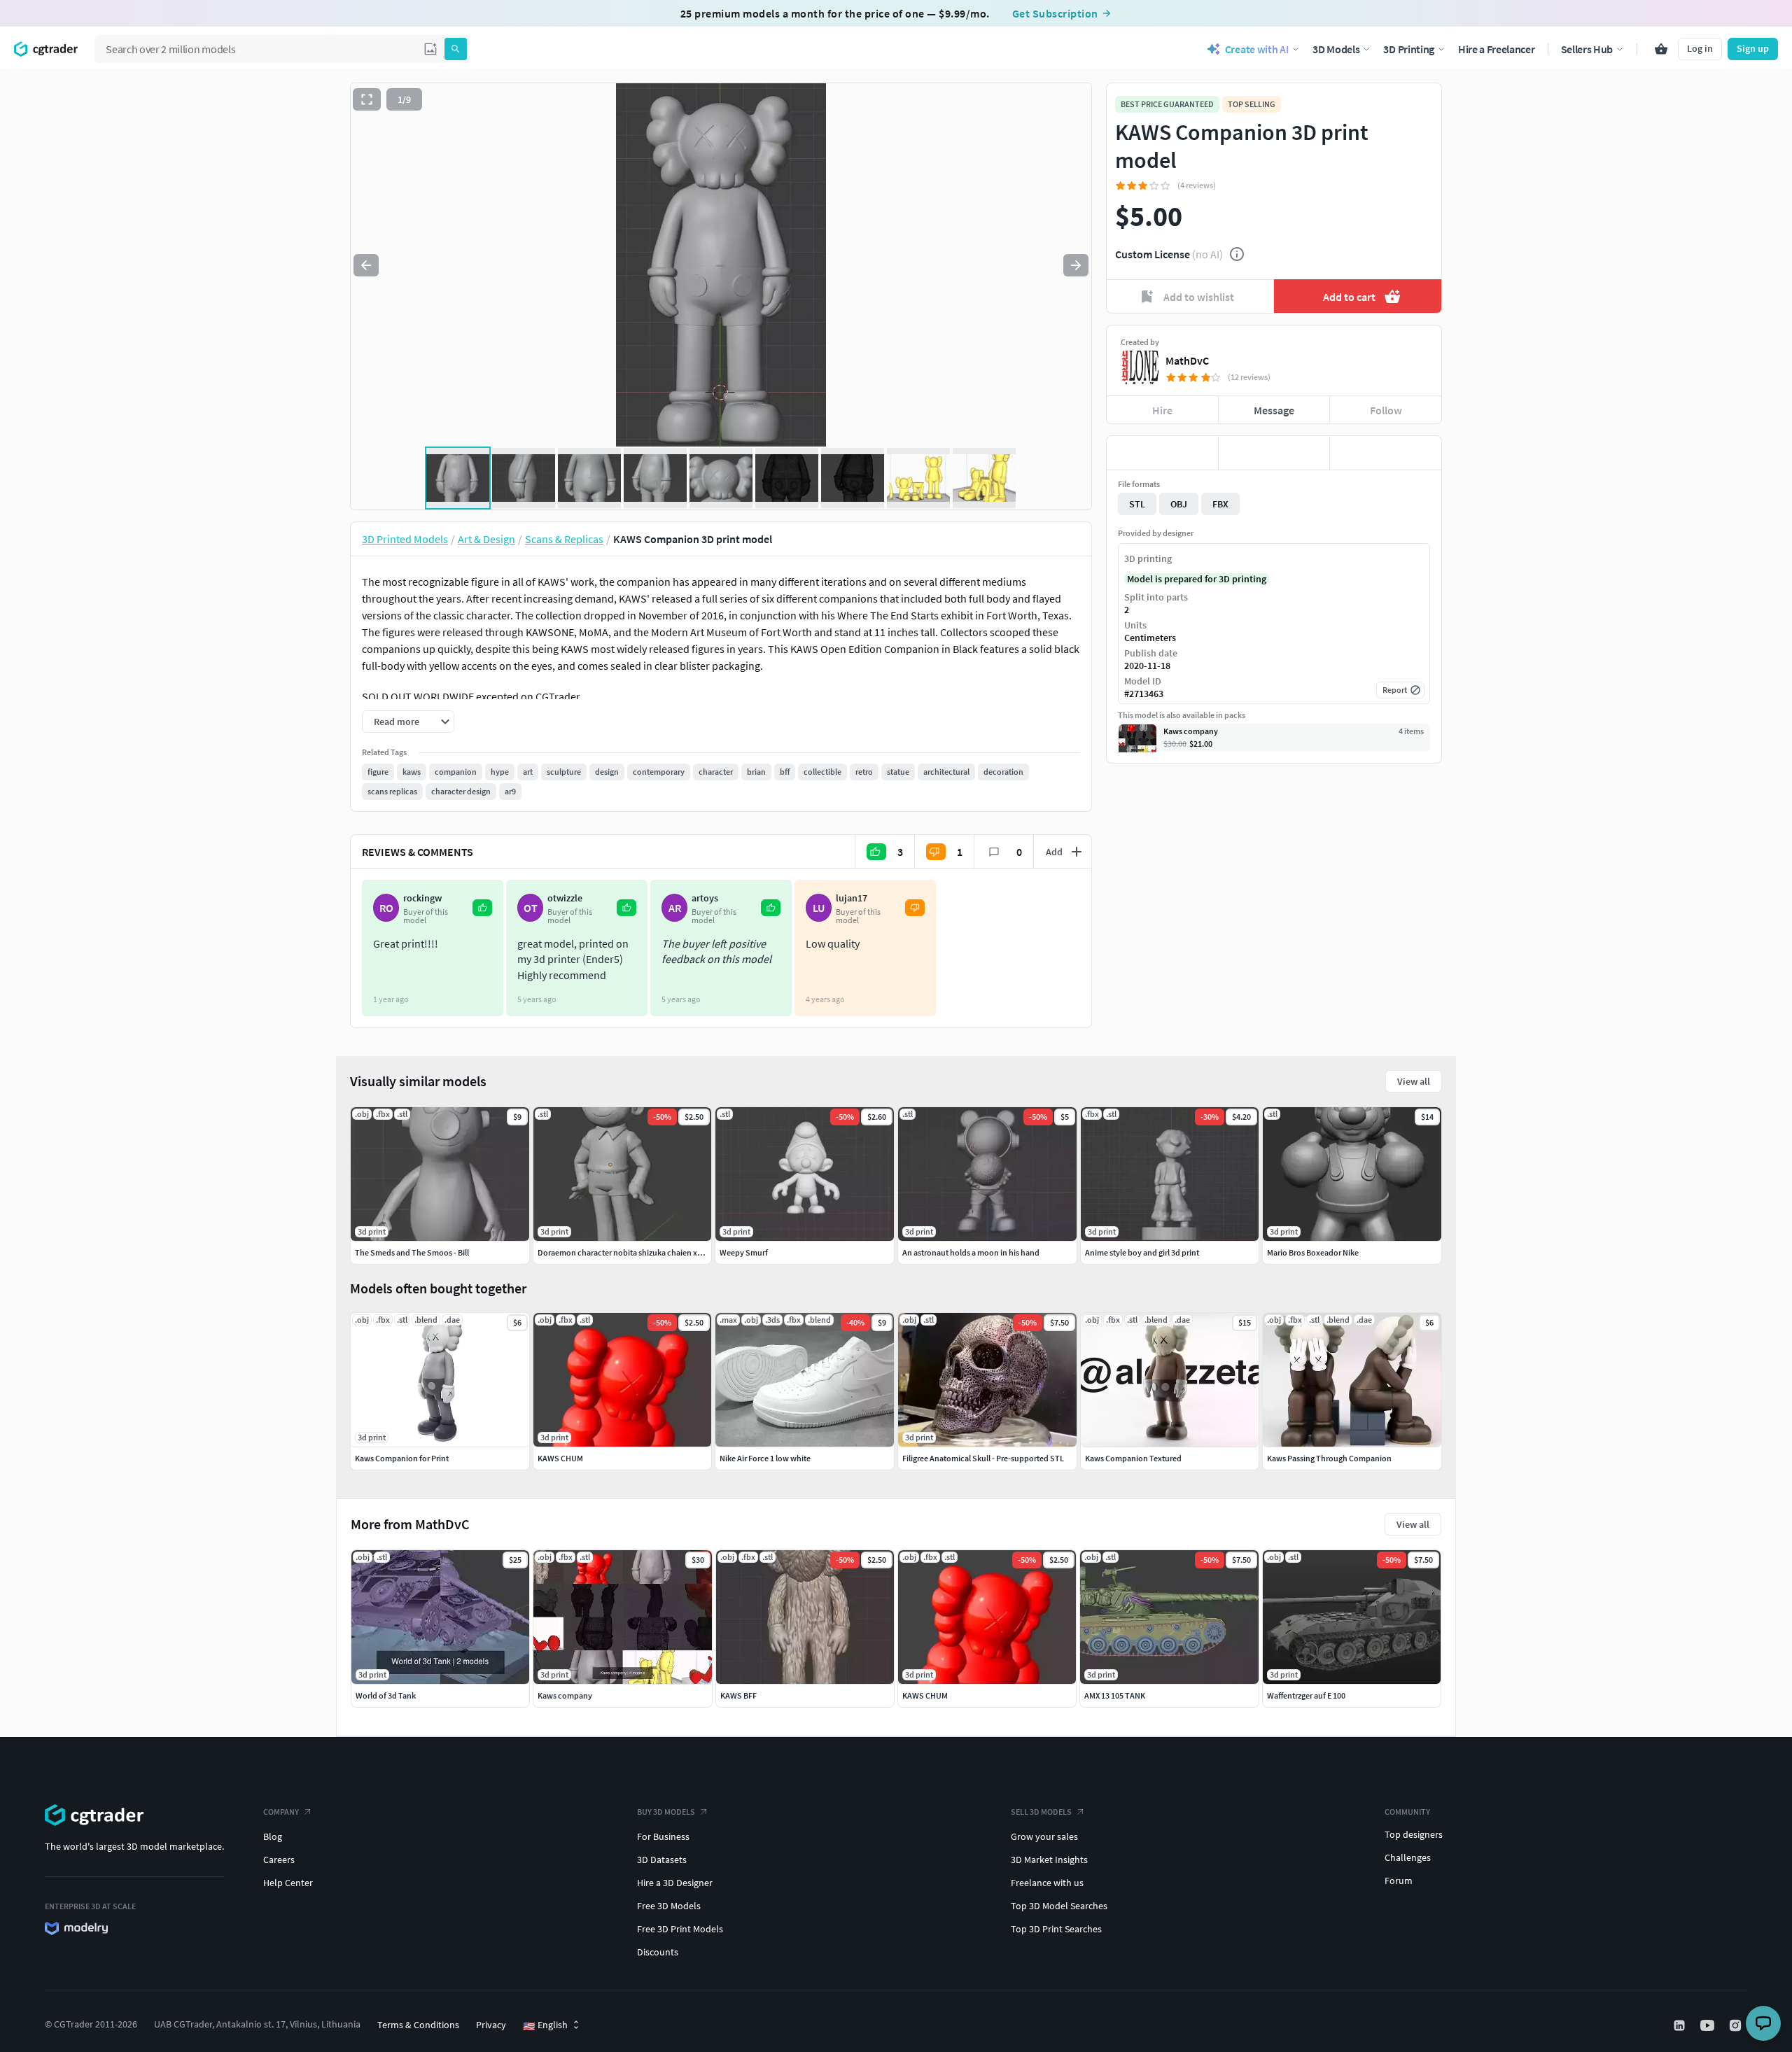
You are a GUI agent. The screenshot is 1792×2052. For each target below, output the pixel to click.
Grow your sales (1044, 1836)
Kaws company (565, 1695)
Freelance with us (1047, 1883)
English (545, 2025)
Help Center (288, 1883)
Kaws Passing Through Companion (1329, 1458)
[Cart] (1661, 49)
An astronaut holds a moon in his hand (971, 1252)
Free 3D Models (669, 1906)
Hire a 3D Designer (675, 1883)
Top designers (1414, 1834)
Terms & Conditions (418, 2025)
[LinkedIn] (1681, 2025)
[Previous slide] (366, 265)
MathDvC (1187, 360)
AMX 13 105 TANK (1115, 1695)
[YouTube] (1709, 2025)
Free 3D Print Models (680, 1929)
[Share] (1386, 453)
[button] (430, 49)
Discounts (658, 1952)
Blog (273, 1836)
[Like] (1162, 453)
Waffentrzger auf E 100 (1306, 1695)
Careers (279, 1860)
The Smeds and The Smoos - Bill (412, 1252)
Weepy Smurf (744, 1252)
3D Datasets (662, 1860)
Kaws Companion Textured (1133, 1458)
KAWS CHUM (925, 1695)
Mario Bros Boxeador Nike (1313, 1252)
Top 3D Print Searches (1056, 1929)
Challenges (1408, 1857)
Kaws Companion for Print (402, 1458)
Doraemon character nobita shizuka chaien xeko (624, 1252)
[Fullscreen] (367, 99)
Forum (1399, 1881)
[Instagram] (1737, 2025)
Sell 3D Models (1041, 1812)
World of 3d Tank (386, 1695)
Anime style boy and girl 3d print (1142, 1252)
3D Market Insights (1049, 1860)
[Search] (456, 49)
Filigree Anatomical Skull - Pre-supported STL (983, 1458)
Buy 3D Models (666, 1812)
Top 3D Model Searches (1059, 1906)
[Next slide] (1076, 265)
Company (281, 1812)
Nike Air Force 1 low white (765, 1458)
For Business (663, 1836)
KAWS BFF (738, 1695)
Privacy (491, 2025)
